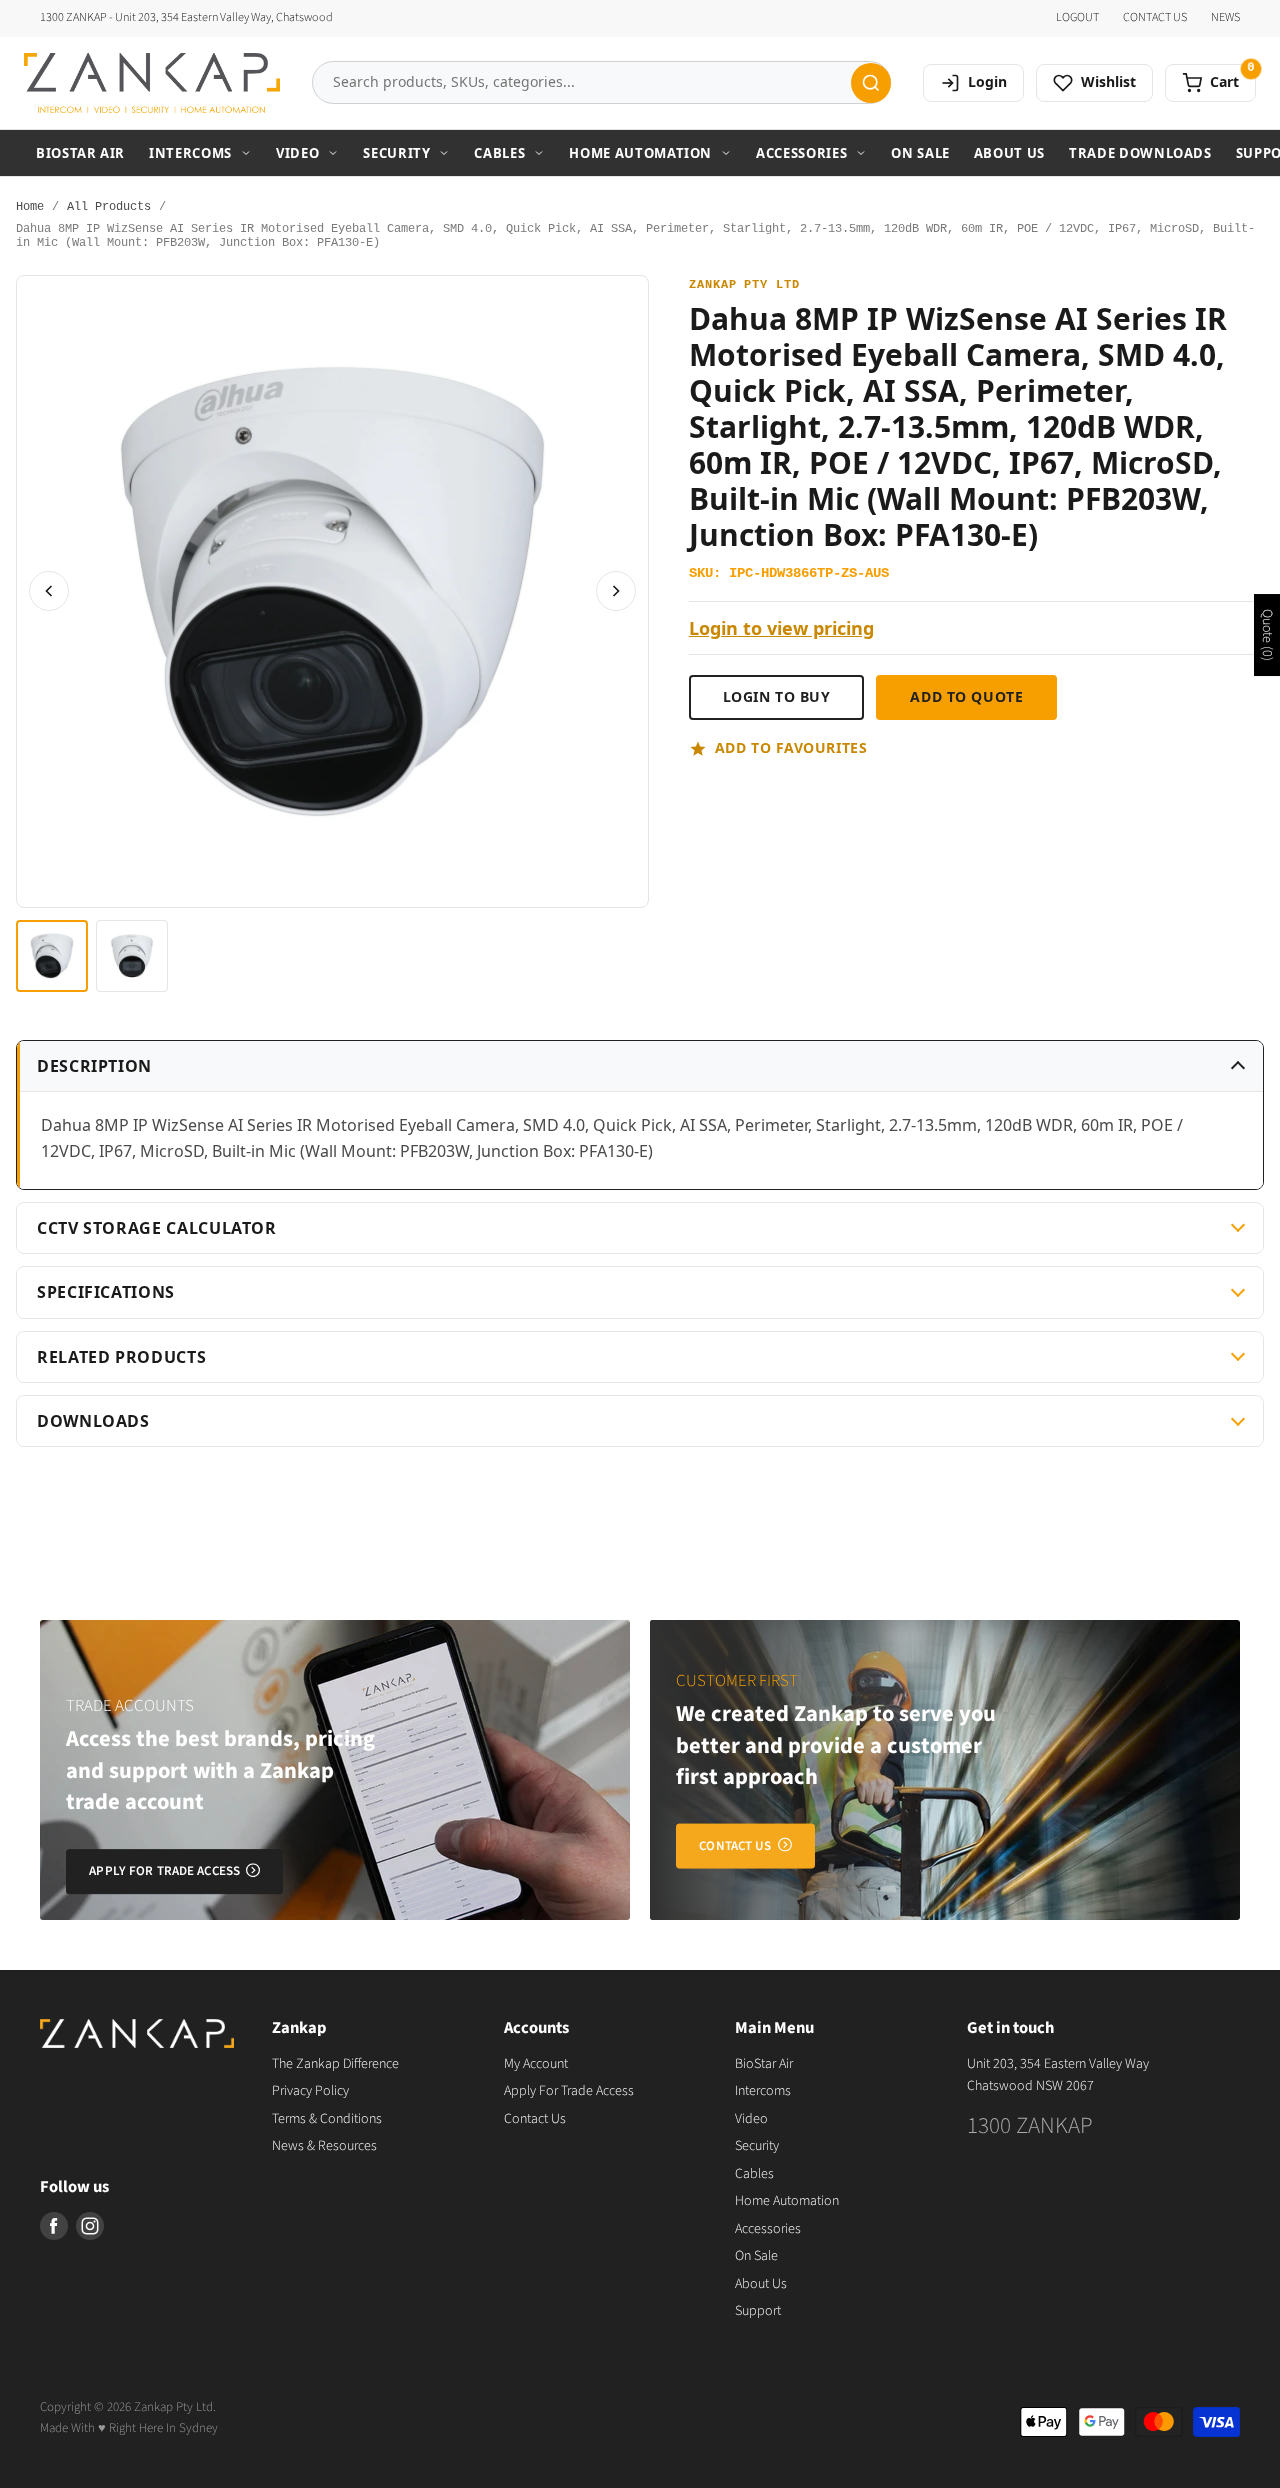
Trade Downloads (1140, 153)
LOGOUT (1077, 18)
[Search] (871, 83)
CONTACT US (1155, 18)
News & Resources (324, 2146)
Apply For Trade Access (569, 2091)
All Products (109, 207)
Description (94, 1066)
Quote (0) (1267, 635)
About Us (1009, 153)
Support (758, 2311)
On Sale (920, 153)
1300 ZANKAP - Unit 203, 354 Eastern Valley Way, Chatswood (186, 18)
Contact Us (535, 2119)
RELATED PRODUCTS (121, 1357)
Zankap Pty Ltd (744, 285)
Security (396, 153)
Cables (499, 153)
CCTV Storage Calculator (157, 1228)
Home (30, 207)
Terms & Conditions (327, 2119)
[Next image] (616, 591)
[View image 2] (132, 956)
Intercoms (190, 153)
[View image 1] (52, 956)
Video (297, 153)
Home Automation (640, 153)
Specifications (106, 1292)
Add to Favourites (791, 747)
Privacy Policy (310, 2091)
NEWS (1225, 18)
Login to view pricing (781, 628)
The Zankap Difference (335, 2064)
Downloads (93, 1421)
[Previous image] (49, 591)
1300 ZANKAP (1030, 2125)
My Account (536, 2064)
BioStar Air (80, 153)
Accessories (801, 153)
